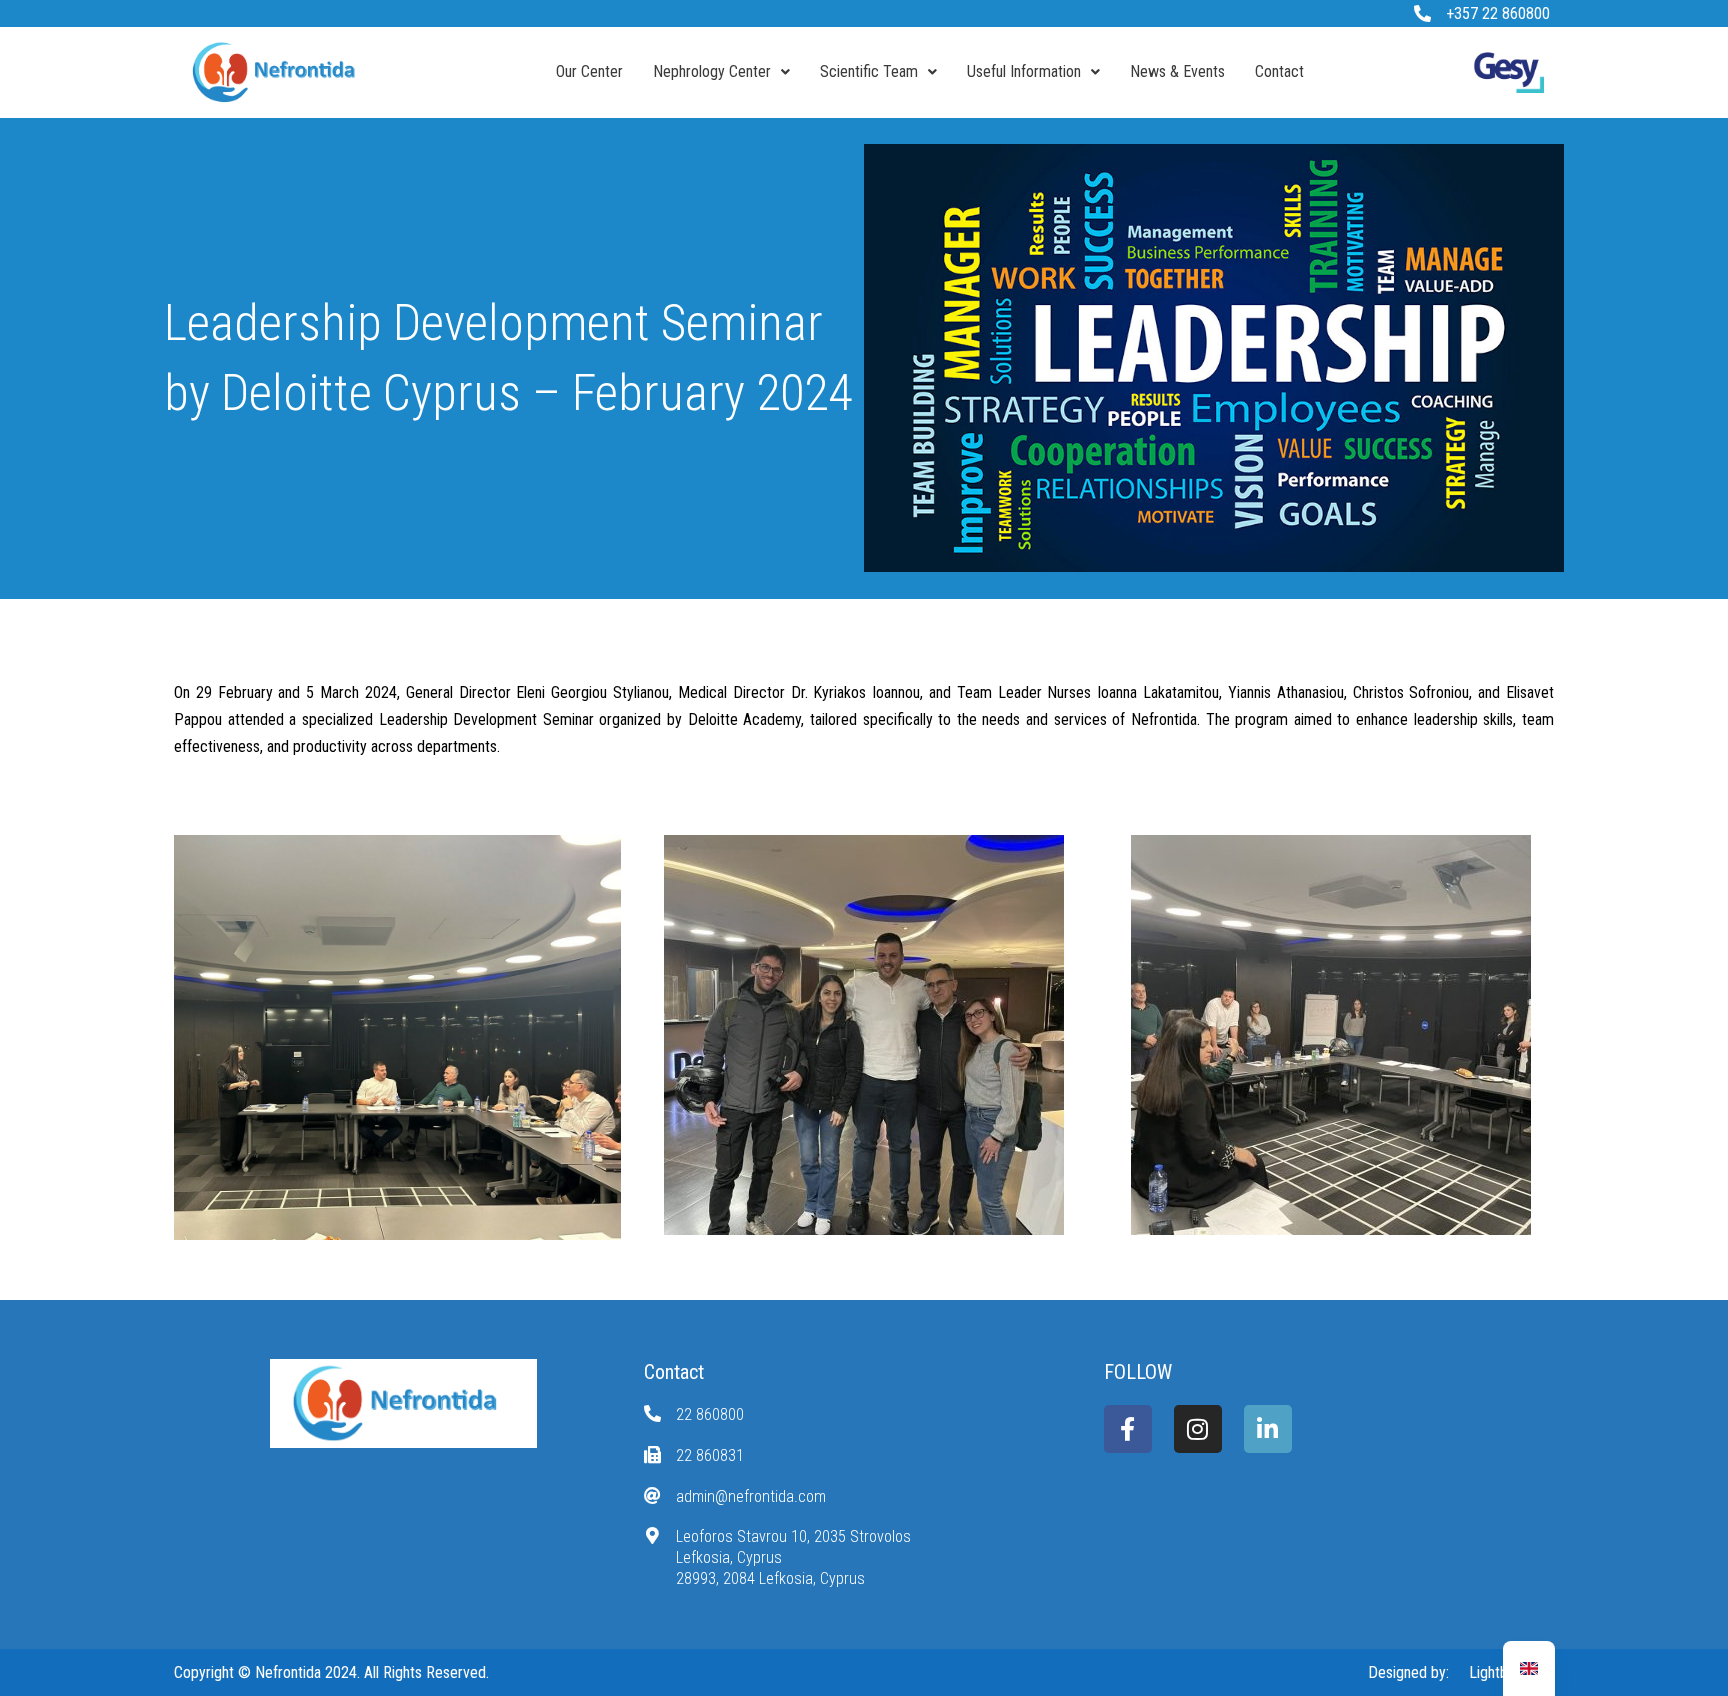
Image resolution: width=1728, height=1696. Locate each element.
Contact (1279, 71)
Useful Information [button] (1024, 71)
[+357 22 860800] (1422, 13)
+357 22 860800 (1498, 13)
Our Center (589, 71)
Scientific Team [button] (869, 71)
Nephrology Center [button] (712, 71)
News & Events (1177, 71)
